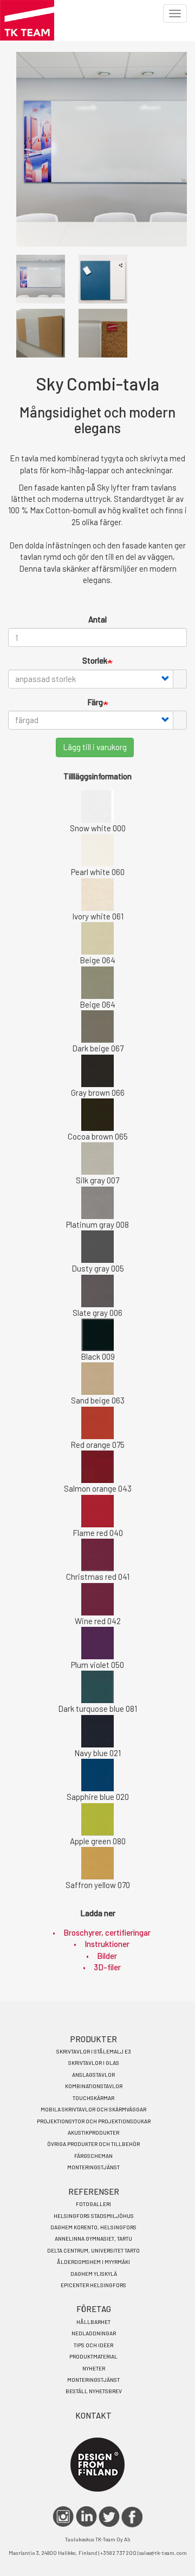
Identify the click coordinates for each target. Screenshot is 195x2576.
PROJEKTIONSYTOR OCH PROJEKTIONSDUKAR (94, 2121)
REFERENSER (94, 2191)
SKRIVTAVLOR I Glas (94, 2063)
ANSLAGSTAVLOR (93, 2075)
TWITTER (109, 2517)
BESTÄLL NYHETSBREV (94, 2391)
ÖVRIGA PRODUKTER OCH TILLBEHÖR (93, 2144)
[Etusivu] (27, 20)
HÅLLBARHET (93, 2322)
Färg (95, 702)
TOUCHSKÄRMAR (93, 2098)
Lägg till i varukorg (95, 747)
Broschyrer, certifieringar (107, 1932)
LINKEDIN (86, 2517)
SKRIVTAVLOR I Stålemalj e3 (94, 2051)
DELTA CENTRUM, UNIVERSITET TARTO (93, 2250)
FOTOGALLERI (93, 2204)
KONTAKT (93, 2415)
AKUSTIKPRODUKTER (93, 2133)
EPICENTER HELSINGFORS (93, 2285)
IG (64, 2517)
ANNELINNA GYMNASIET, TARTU (93, 2239)
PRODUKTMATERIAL (93, 2356)
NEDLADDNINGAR (94, 2333)
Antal (97, 619)
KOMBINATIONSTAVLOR (94, 2086)
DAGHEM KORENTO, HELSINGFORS (93, 2227)
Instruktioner (107, 1944)
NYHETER (94, 2368)
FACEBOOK (132, 2517)
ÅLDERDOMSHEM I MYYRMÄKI (93, 2262)
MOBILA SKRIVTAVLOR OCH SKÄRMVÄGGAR (93, 2109)
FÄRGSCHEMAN (93, 2156)
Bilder (107, 1956)
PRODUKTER (94, 2039)
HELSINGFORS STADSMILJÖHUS (94, 2216)
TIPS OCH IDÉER (93, 2345)
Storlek (95, 660)
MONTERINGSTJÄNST (93, 2167)
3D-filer (107, 1967)
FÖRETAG (94, 2309)
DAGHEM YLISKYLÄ (94, 2274)
